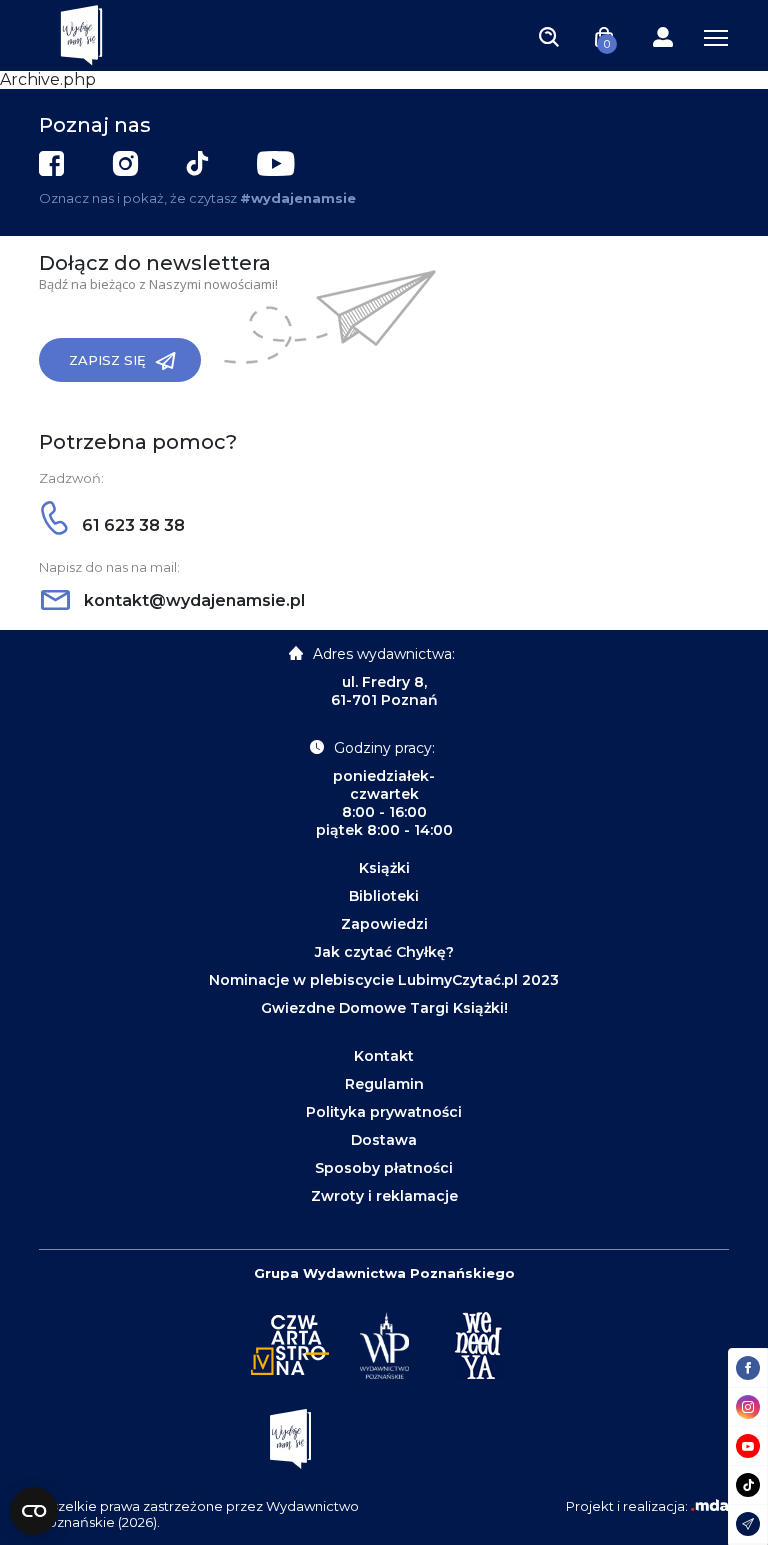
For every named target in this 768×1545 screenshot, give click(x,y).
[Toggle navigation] (549, 36)
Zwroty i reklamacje (384, 1196)
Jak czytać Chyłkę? (384, 952)
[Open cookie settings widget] (34, 1511)
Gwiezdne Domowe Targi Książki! (384, 1008)
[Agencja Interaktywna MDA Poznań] (710, 1506)
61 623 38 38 (131, 525)
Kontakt (384, 1056)
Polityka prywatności (384, 1112)
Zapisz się (107, 360)
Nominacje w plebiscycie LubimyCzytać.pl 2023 (384, 980)
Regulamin (384, 1084)
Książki (384, 868)
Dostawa (384, 1140)
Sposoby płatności (384, 1168)
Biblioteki (384, 896)
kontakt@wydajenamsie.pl (192, 600)
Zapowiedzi (384, 924)
